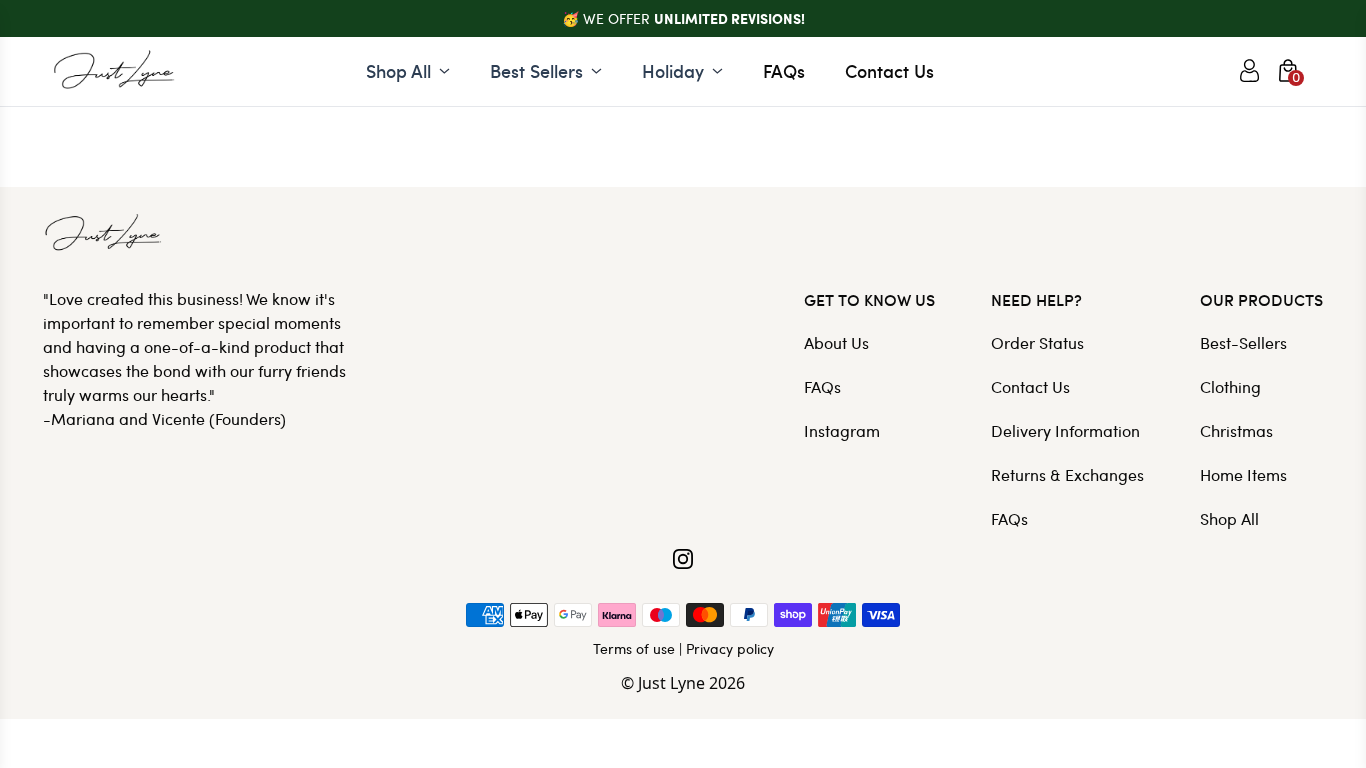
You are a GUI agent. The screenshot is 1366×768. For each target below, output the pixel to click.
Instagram (842, 430)
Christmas (1236, 430)
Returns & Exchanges (1067, 474)
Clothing (1230, 386)
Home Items (1243, 474)
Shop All (1229, 518)
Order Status (1037, 342)
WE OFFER (694, 18)
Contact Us (889, 70)
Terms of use (634, 648)
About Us (836, 342)
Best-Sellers (1243, 342)
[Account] (1249, 71)
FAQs (784, 70)
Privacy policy (730, 648)
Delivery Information (1065, 430)
